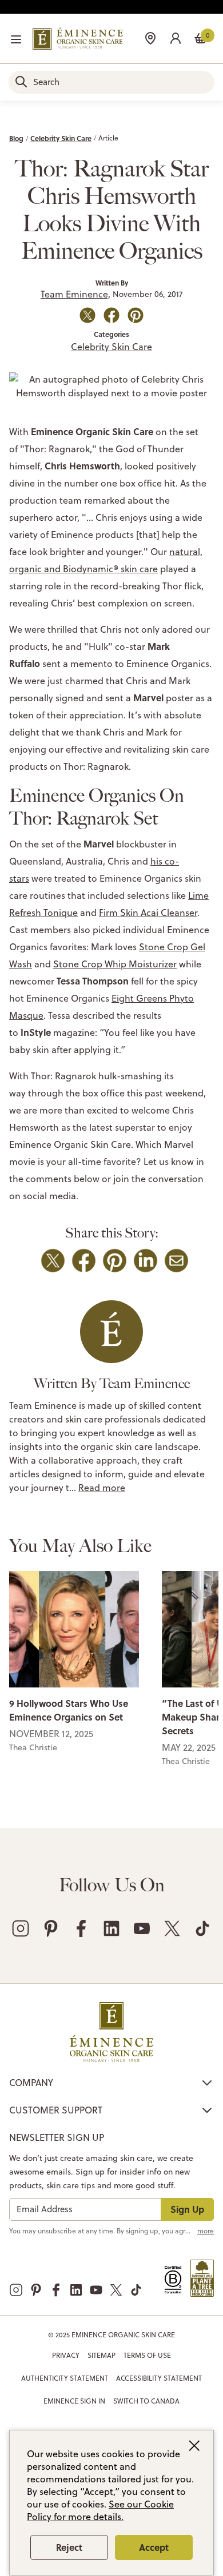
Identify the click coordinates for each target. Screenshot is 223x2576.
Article (108, 138)
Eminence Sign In (74, 2401)
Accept (154, 2547)
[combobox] (111, 82)
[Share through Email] (176, 1261)
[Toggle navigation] (16, 39)
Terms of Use (147, 2355)
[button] (176, 37)
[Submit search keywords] (21, 82)
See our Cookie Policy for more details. (100, 2510)
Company (31, 2083)
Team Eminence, (75, 294)
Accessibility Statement (159, 2378)
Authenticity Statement (65, 2378)
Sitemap (101, 2355)
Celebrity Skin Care (61, 138)
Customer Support (56, 2110)
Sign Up (187, 2209)
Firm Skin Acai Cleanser (148, 913)
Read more (102, 1488)
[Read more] (74, 1629)
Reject (69, 2547)
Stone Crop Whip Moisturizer (115, 964)
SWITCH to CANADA (146, 2401)
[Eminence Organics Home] (78, 39)
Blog (16, 138)
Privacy (66, 2355)
